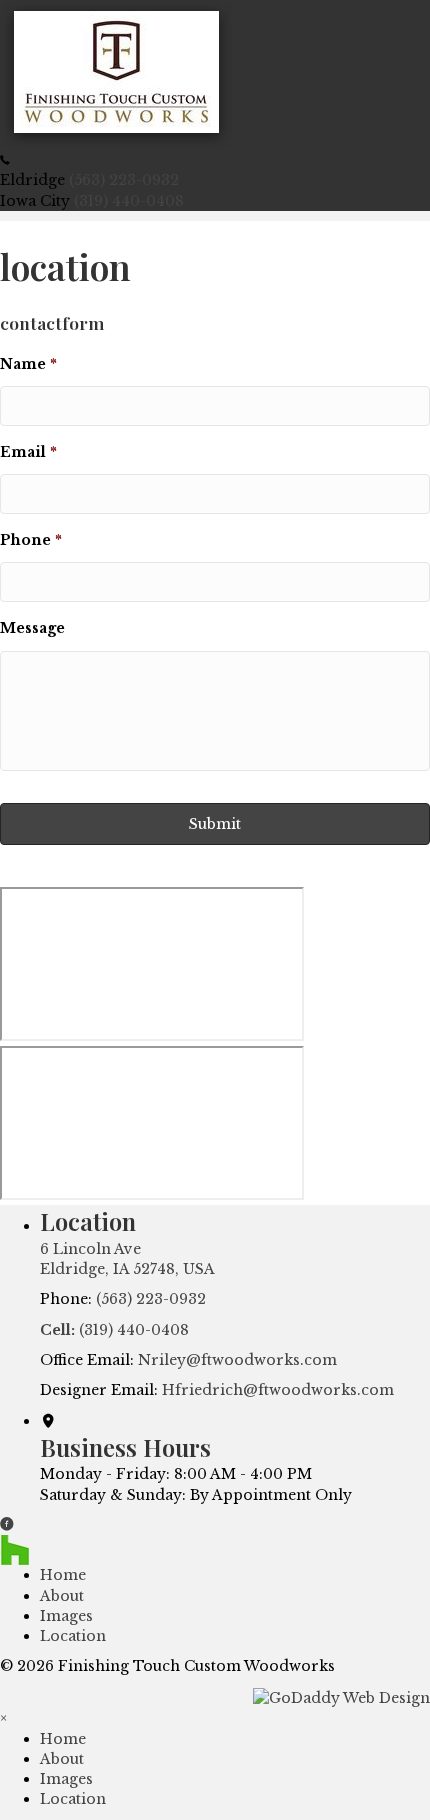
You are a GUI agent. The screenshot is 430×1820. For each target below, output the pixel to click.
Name (28, 364)
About (62, 1596)
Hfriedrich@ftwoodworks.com (278, 1390)
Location (73, 1636)
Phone (31, 540)
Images (66, 1616)
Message (32, 628)
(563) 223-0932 (124, 180)
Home (63, 1575)
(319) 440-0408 (129, 201)
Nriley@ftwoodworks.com (237, 1360)
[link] (63, 1739)
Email (28, 452)
